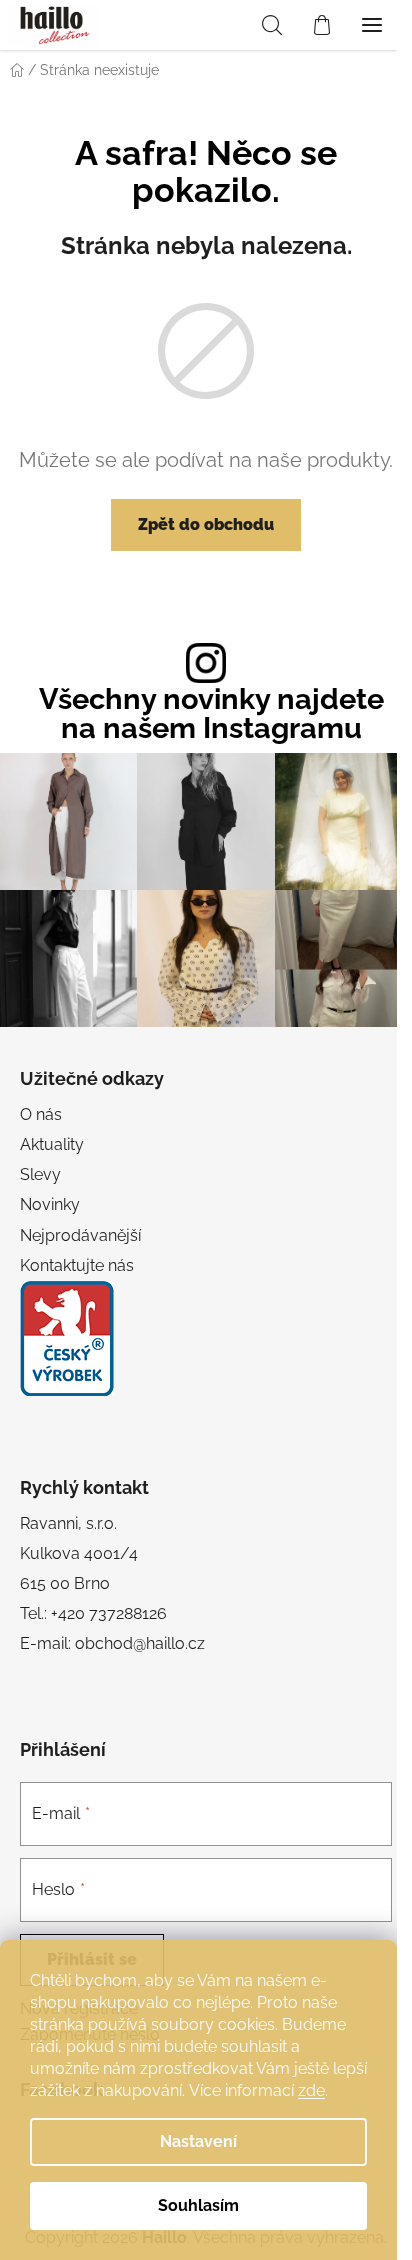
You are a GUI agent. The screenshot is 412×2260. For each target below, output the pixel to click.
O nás (41, 1114)
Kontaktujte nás (77, 1265)
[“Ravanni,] (67, 1338)
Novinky (50, 1204)
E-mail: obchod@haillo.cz (112, 1643)
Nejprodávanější (80, 1235)
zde (311, 2090)
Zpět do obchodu (206, 524)
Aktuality (52, 1144)
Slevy (40, 1174)
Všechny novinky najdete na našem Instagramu (211, 714)
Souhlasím (198, 2205)
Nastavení (198, 2141)
